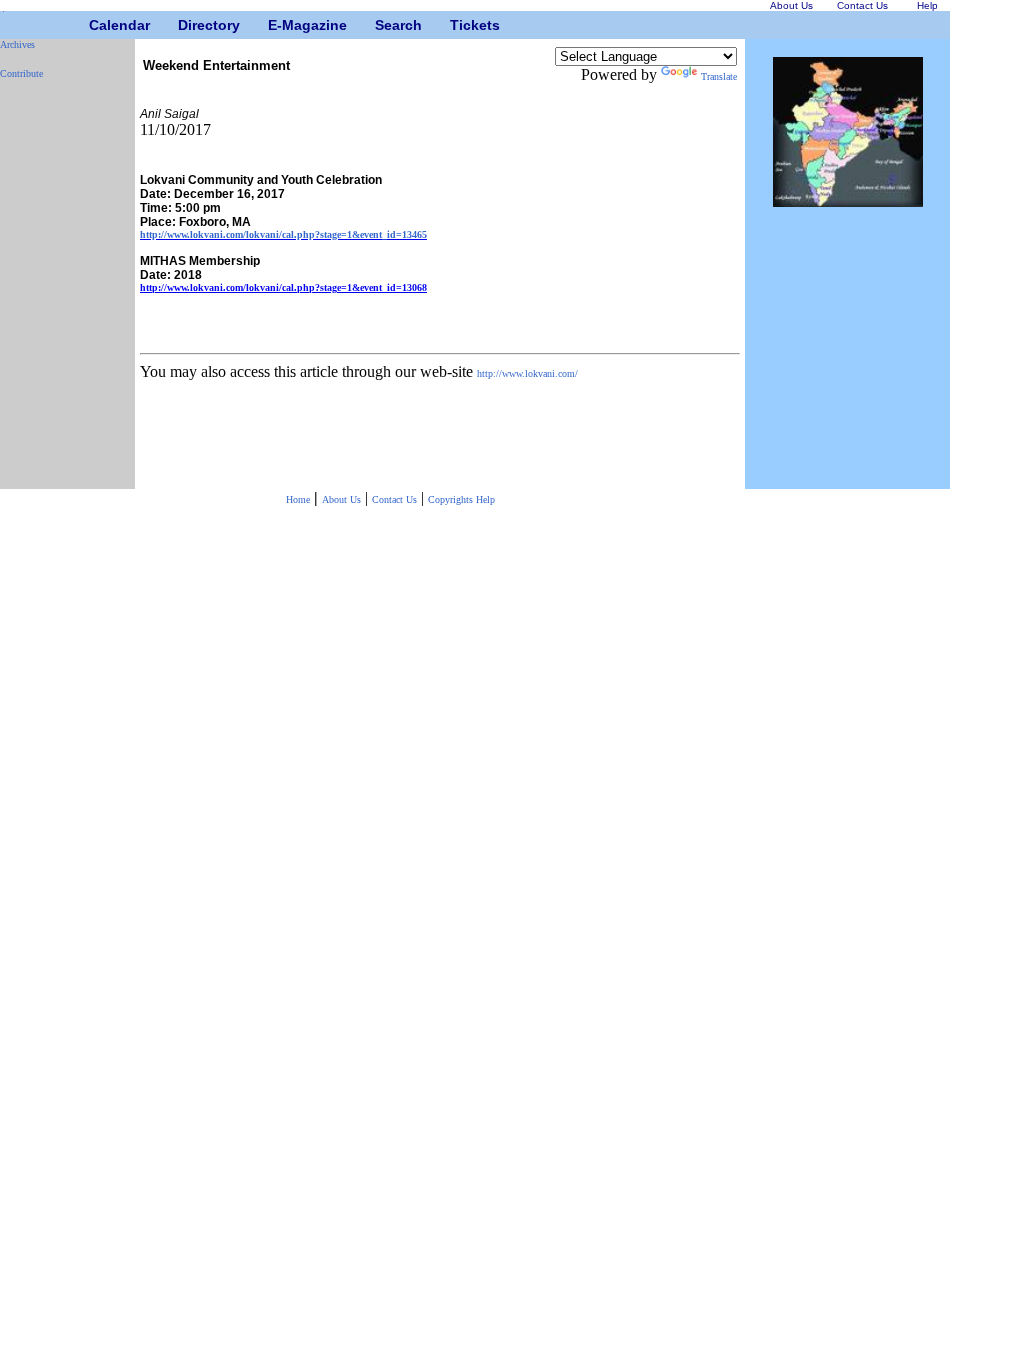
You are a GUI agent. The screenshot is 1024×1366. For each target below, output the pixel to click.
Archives (17, 44)
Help (485, 499)
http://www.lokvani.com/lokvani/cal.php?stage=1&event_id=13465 (283, 234)
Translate (719, 76)
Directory (185, 25)
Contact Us (394, 499)
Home (298, 499)
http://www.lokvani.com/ (527, 373)
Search (382, 25)
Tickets (457, 25)
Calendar (96, 25)
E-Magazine (275, 25)
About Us (341, 499)
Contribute (21, 73)
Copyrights (452, 499)
